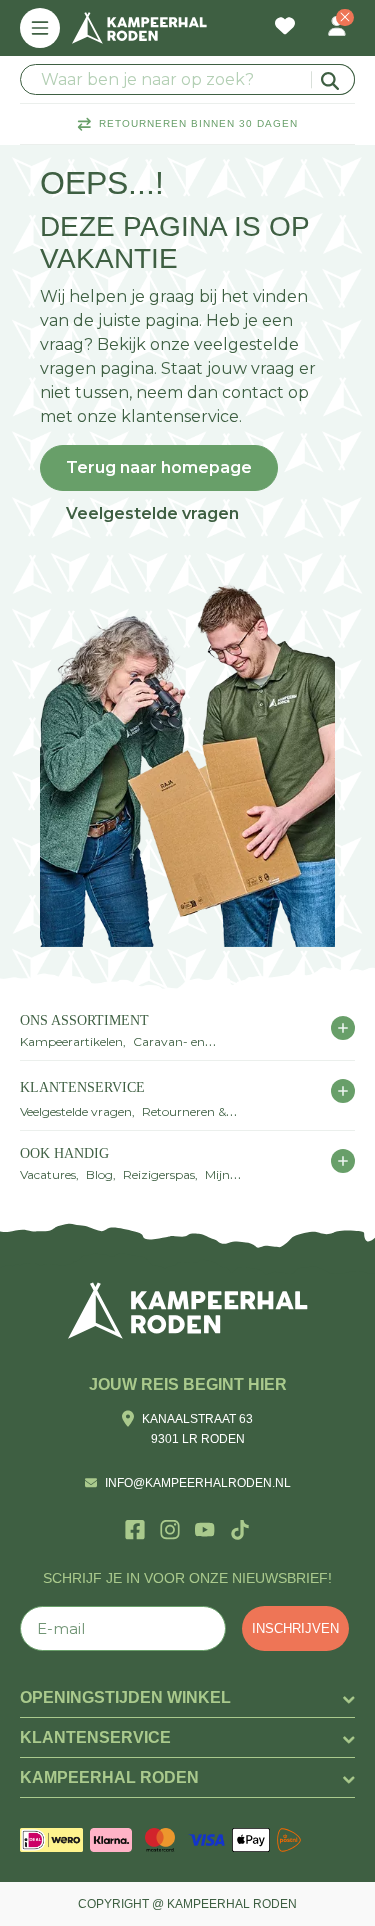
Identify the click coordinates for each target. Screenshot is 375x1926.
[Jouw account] (337, 28)
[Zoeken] (333, 79)
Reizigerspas (159, 1174)
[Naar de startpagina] (139, 28)
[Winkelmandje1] (311, 16)
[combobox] (187, 79)
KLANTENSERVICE (82, 1087)
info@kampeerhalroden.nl (198, 1483)
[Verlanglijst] (285, 28)
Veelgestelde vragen (152, 513)
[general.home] (188, 1310)
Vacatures (48, 1174)
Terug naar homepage (159, 467)
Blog (99, 1174)
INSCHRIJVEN (295, 1628)
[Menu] (40, 28)
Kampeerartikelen (71, 1041)
